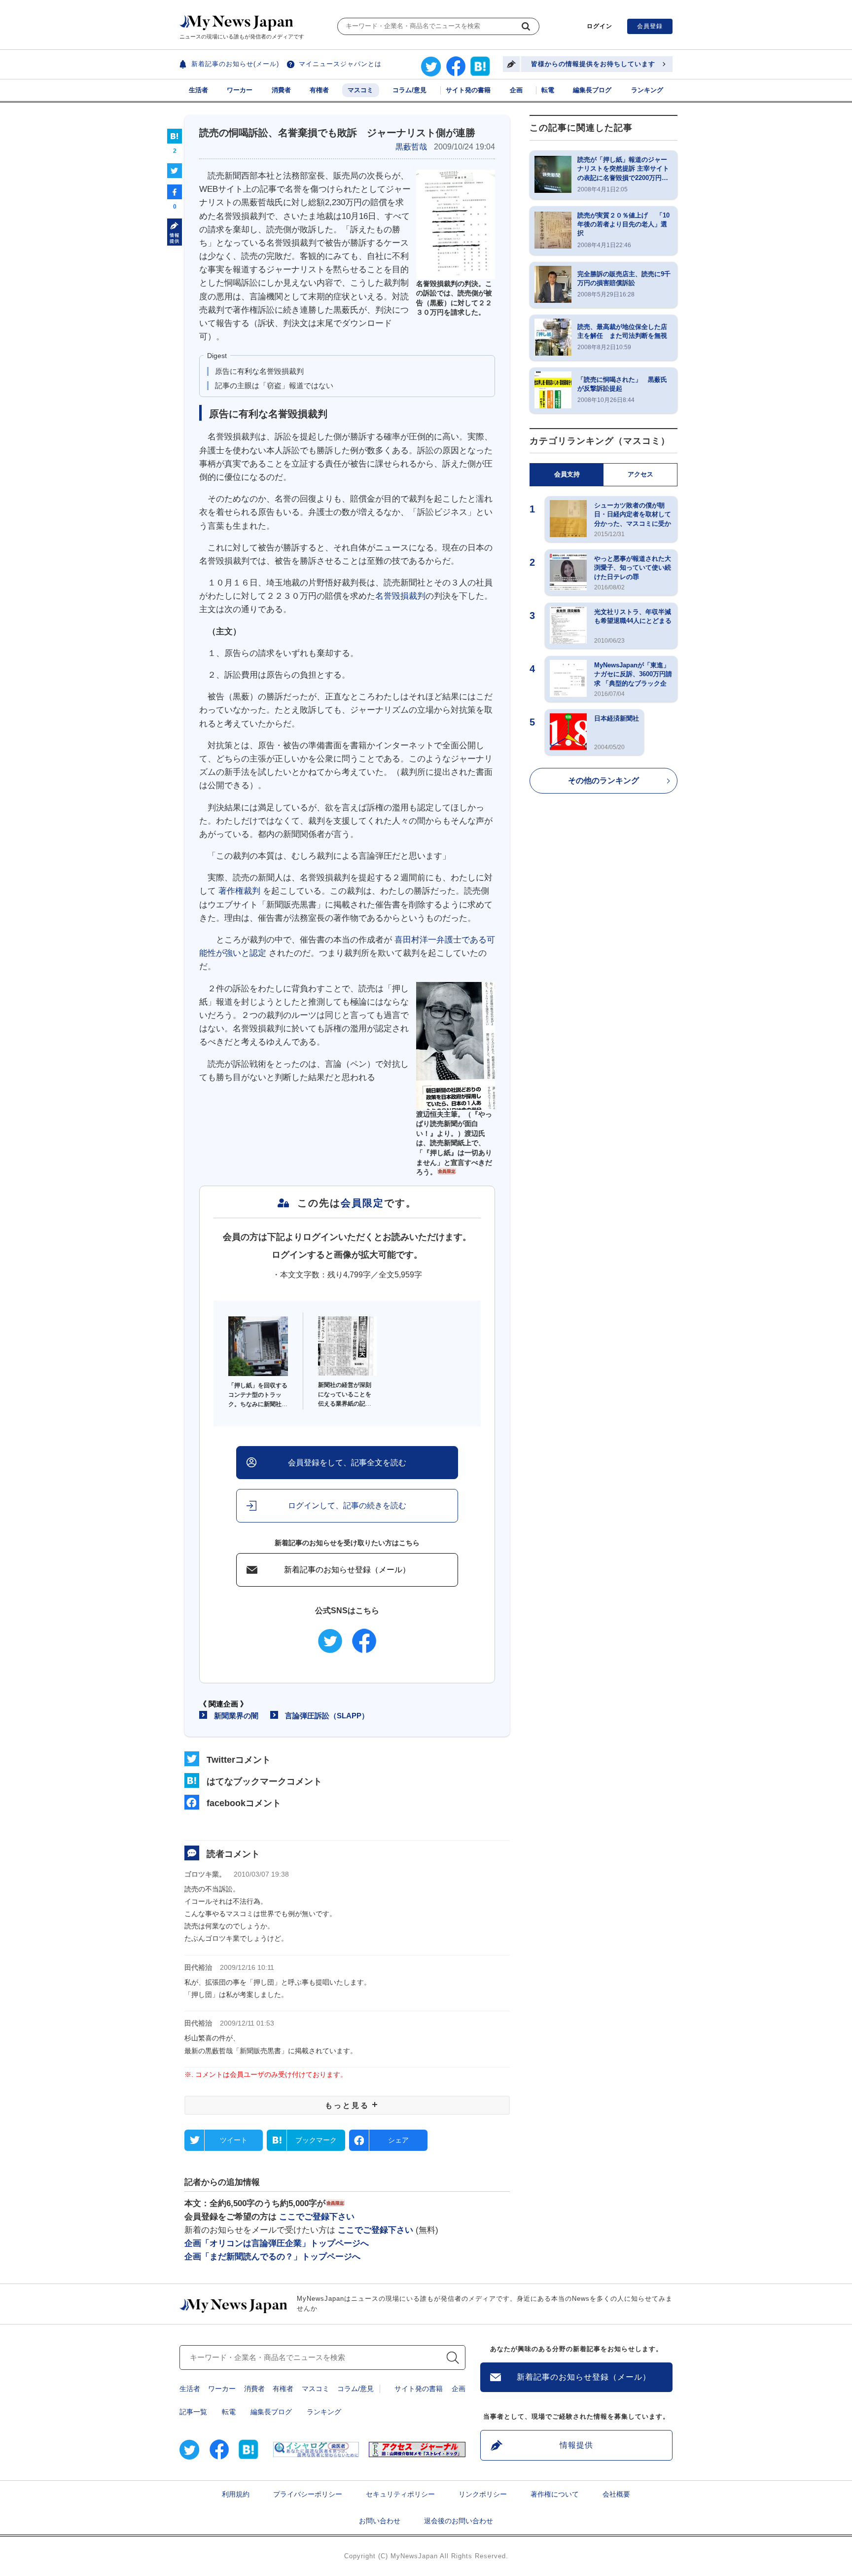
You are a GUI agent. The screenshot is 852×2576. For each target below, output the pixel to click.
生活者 (198, 90)
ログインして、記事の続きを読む (347, 1506)
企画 (516, 90)
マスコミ (360, 90)
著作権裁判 (239, 891)
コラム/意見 (409, 90)
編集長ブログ (592, 90)
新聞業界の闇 (236, 1716)
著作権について (555, 2494)
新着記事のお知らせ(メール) (235, 64)
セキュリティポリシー (400, 2494)
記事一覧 (193, 2412)
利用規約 (236, 2494)
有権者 (319, 90)
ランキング (647, 90)
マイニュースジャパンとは (340, 64)
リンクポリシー (483, 2494)
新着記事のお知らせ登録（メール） (347, 1570)
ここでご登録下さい (317, 2217)
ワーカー (240, 90)
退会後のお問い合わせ (459, 2521)
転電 (548, 90)
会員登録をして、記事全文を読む (347, 1463)
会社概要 (616, 2494)
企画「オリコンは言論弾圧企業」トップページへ (277, 2243)
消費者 (281, 90)
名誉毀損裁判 (400, 596)
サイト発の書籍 (468, 90)
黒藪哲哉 (411, 147)
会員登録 (650, 26)
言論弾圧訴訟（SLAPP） (327, 1716)
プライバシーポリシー (308, 2494)
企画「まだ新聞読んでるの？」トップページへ (272, 2257)
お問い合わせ (380, 2521)
